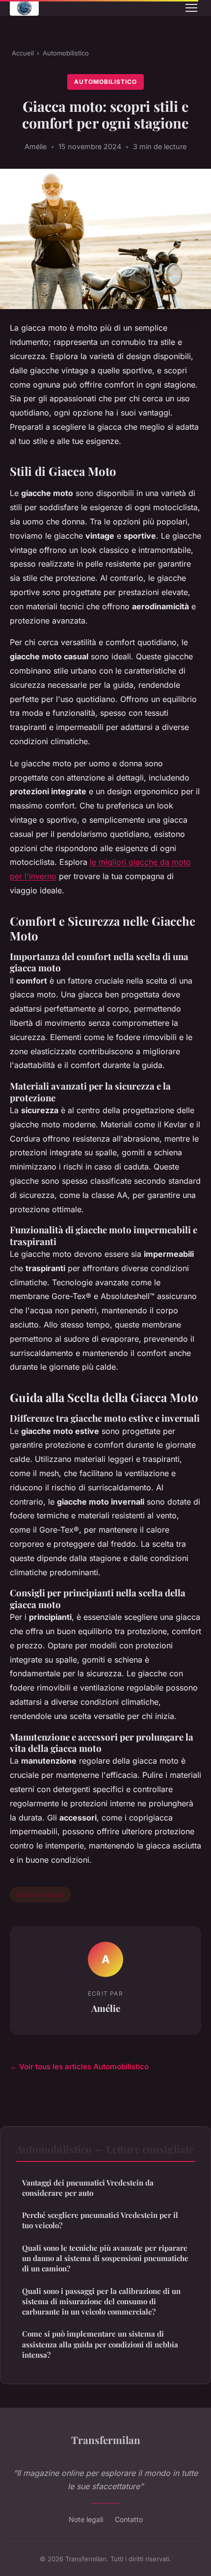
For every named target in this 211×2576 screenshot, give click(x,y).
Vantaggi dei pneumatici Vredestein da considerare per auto (88, 2188)
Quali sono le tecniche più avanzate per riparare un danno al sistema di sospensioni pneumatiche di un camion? (105, 2258)
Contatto (129, 2519)
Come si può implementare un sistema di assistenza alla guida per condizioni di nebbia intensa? (100, 2344)
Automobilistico (66, 53)
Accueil (23, 53)
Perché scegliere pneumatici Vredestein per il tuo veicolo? (100, 2220)
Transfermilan (106, 2440)
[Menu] (191, 8)
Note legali (86, 2519)
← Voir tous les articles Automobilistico (79, 2067)
